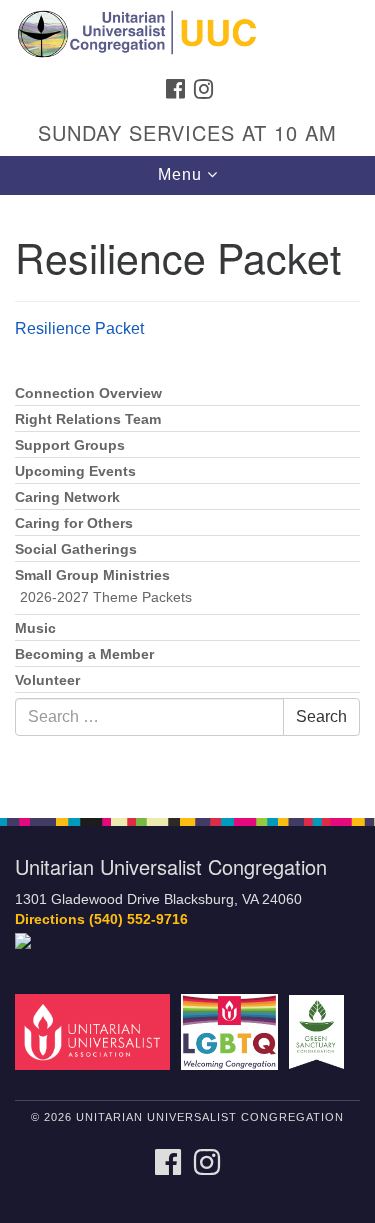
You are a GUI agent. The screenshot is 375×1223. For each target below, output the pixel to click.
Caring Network (67, 497)
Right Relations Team (88, 419)
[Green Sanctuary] (320, 1030)
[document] (187, 495)
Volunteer (47, 680)
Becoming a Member (84, 654)
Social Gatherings (76, 549)
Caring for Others (74, 523)
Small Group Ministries (92, 575)
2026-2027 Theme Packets (106, 597)
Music (35, 628)
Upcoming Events (75, 471)
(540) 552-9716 (138, 919)
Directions (50, 919)
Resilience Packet (79, 328)
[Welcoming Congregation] (232, 1030)
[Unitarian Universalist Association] (96, 1030)
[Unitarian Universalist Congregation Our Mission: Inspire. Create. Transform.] (187, 34)
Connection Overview (88, 393)
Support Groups (70, 445)
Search (321, 716)
